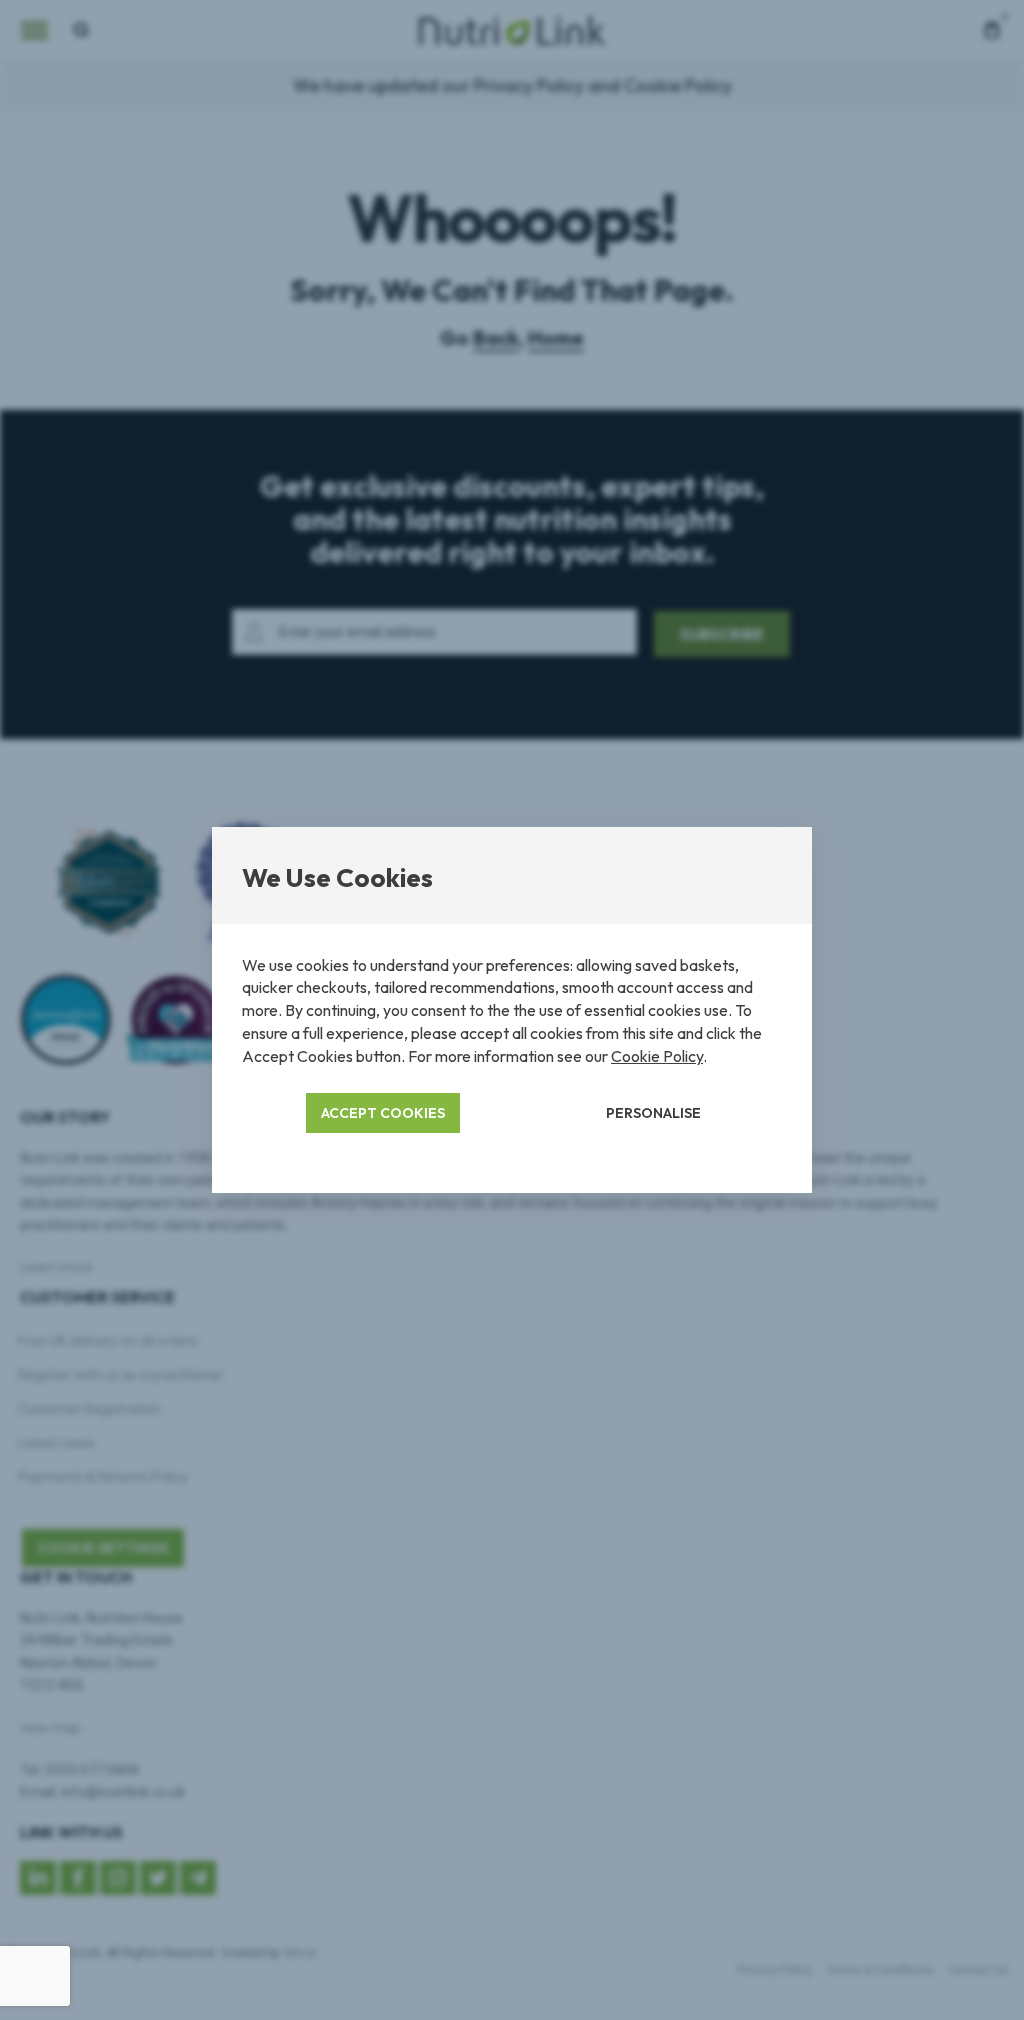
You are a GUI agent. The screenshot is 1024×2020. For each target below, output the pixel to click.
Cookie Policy (657, 1056)
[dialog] (512, 1010)
